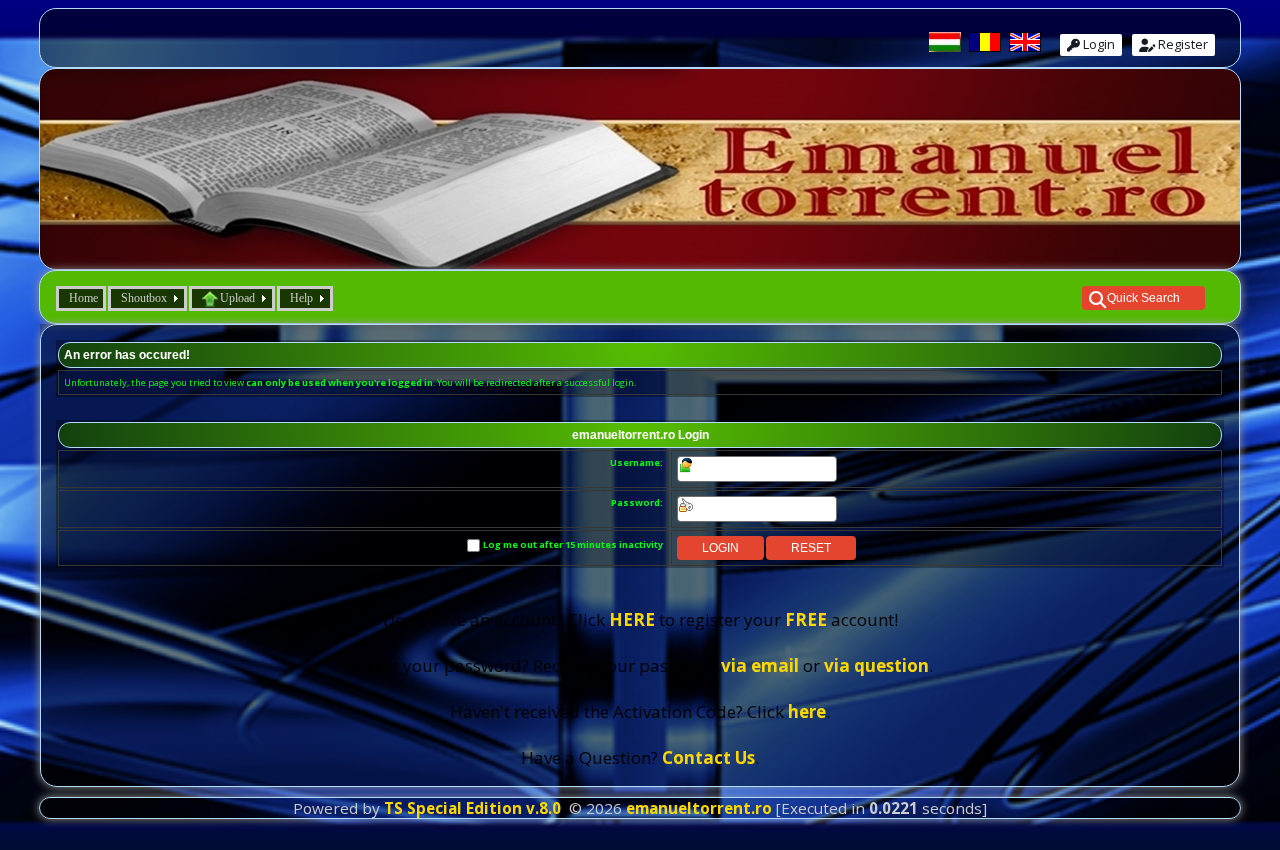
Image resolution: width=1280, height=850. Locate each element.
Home (83, 298)
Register (1181, 44)
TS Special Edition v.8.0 (472, 808)
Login (1097, 44)
